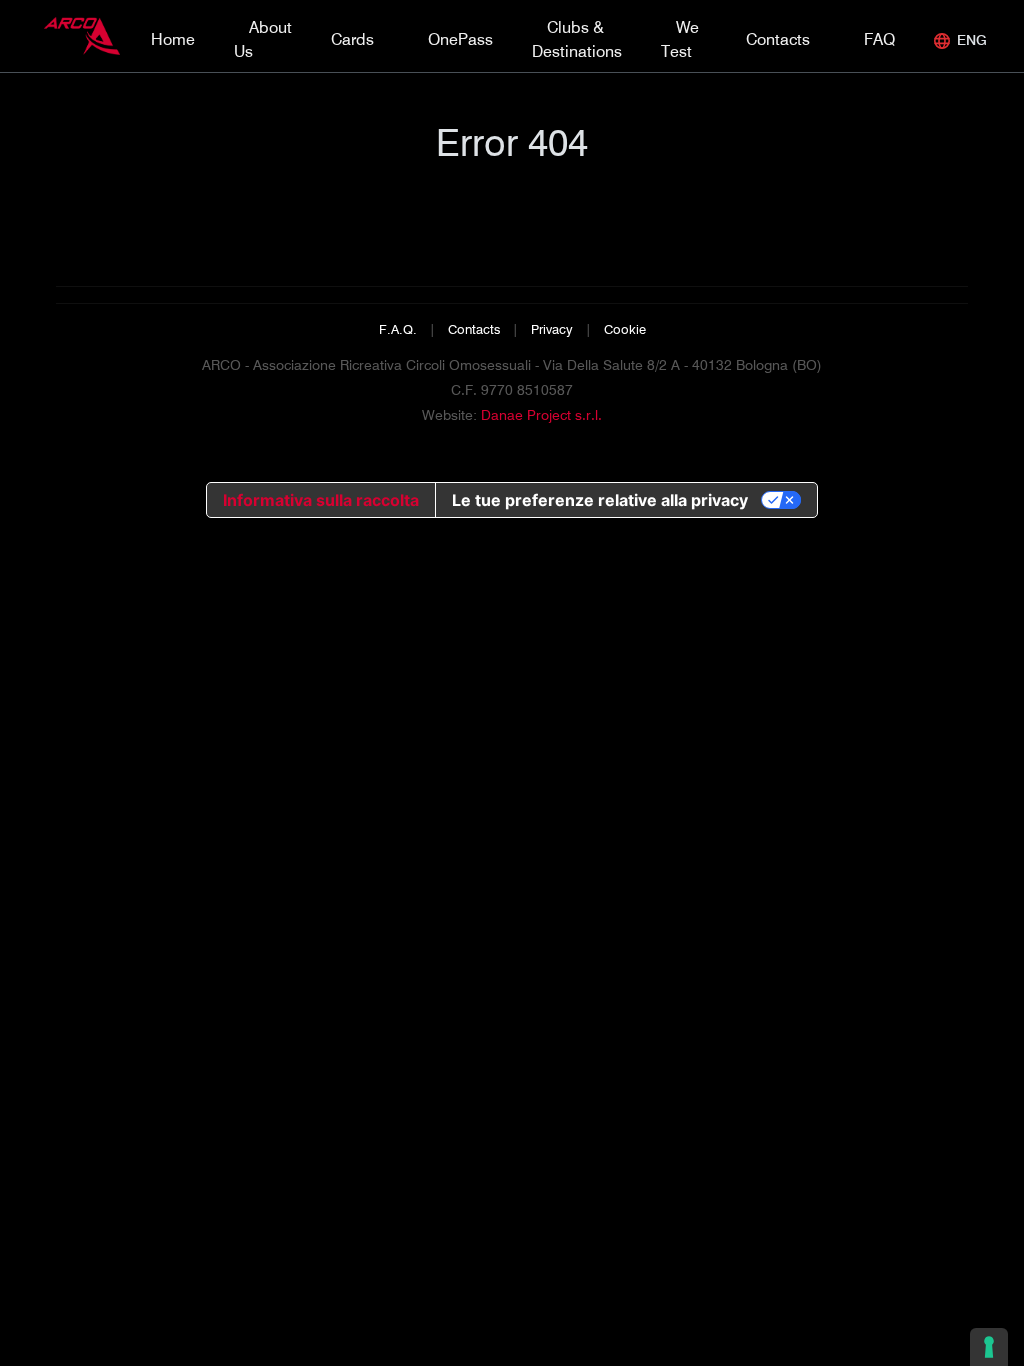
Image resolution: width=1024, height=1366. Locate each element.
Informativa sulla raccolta (321, 500)
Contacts (778, 39)
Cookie (625, 329)
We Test (680, 39)
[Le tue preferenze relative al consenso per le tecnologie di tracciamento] (989, 1347)
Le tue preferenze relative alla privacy (600, 500)
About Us (263, 39)
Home (173, 39)
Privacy (552, 329)
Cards (352, 39)
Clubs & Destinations (577, 39)
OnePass (460, 39)
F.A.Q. (398, 329)
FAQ (879, 39)
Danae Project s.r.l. (541, 415)
